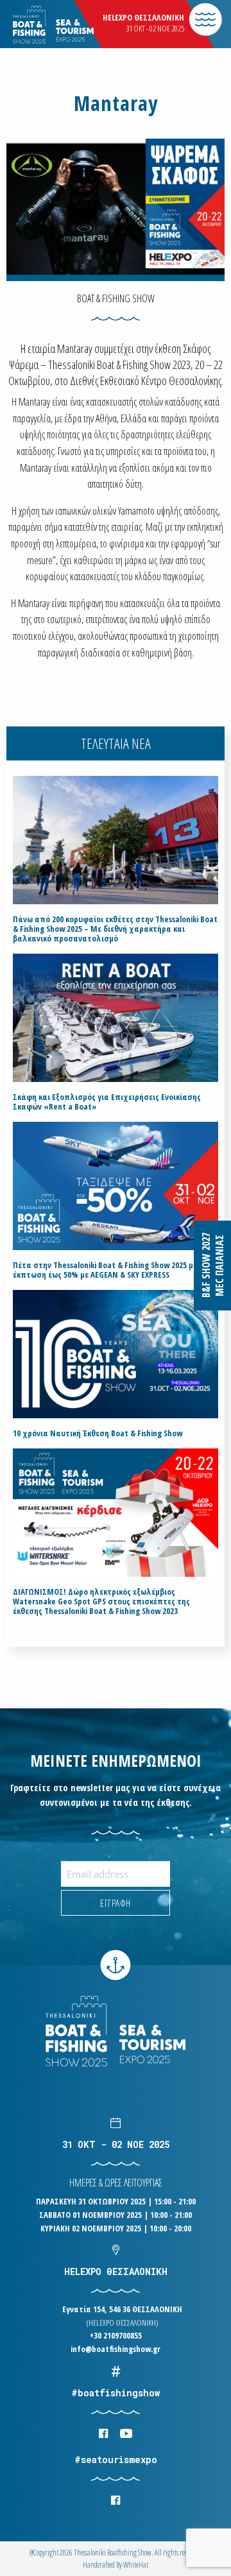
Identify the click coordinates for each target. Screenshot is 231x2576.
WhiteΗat (136, 2565)
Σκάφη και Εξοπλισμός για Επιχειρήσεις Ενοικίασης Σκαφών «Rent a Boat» (107, 1102)
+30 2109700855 (116, 2335)
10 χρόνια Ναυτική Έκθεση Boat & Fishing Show (98, 1433)
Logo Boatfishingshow (76, 25)
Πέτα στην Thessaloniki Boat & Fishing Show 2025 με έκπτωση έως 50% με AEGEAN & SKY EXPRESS (105, 1270)
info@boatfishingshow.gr (116, 2349)
